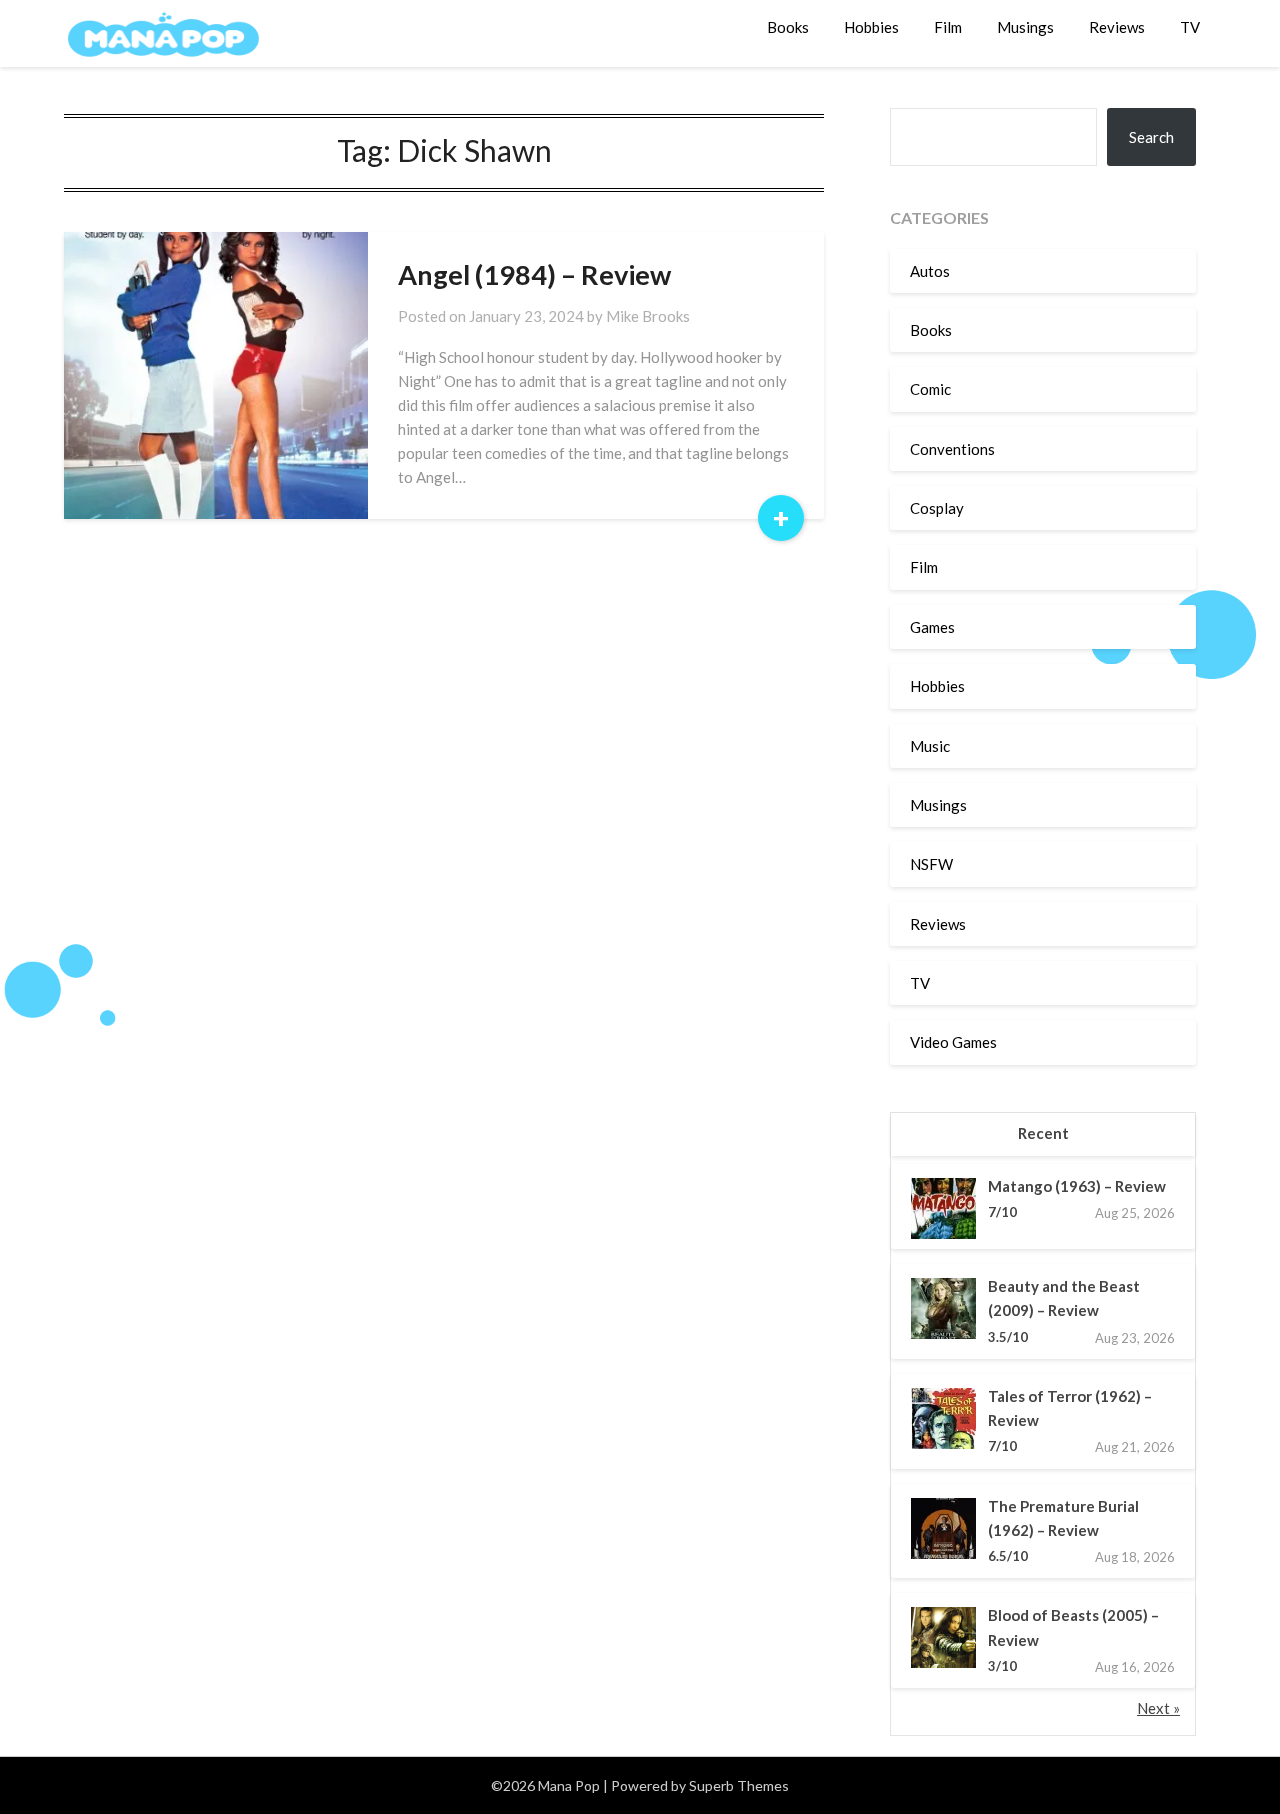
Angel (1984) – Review (534, 274)
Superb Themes (739, 1785)
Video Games (953, 1042)
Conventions (952, 449)
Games (932, 627)
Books (788, 27)
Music (930, 746)
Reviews (1117, 27)
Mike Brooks (648, 316)
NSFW (931, 864)
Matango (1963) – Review (1077, 1186)
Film (948, 27)
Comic (930, 389)
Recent (1043, 1133)
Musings (1025, 27)
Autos (930, 271)
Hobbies (871, 27)
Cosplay (937, 508)
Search (1151, 137)
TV (1190, 27)
